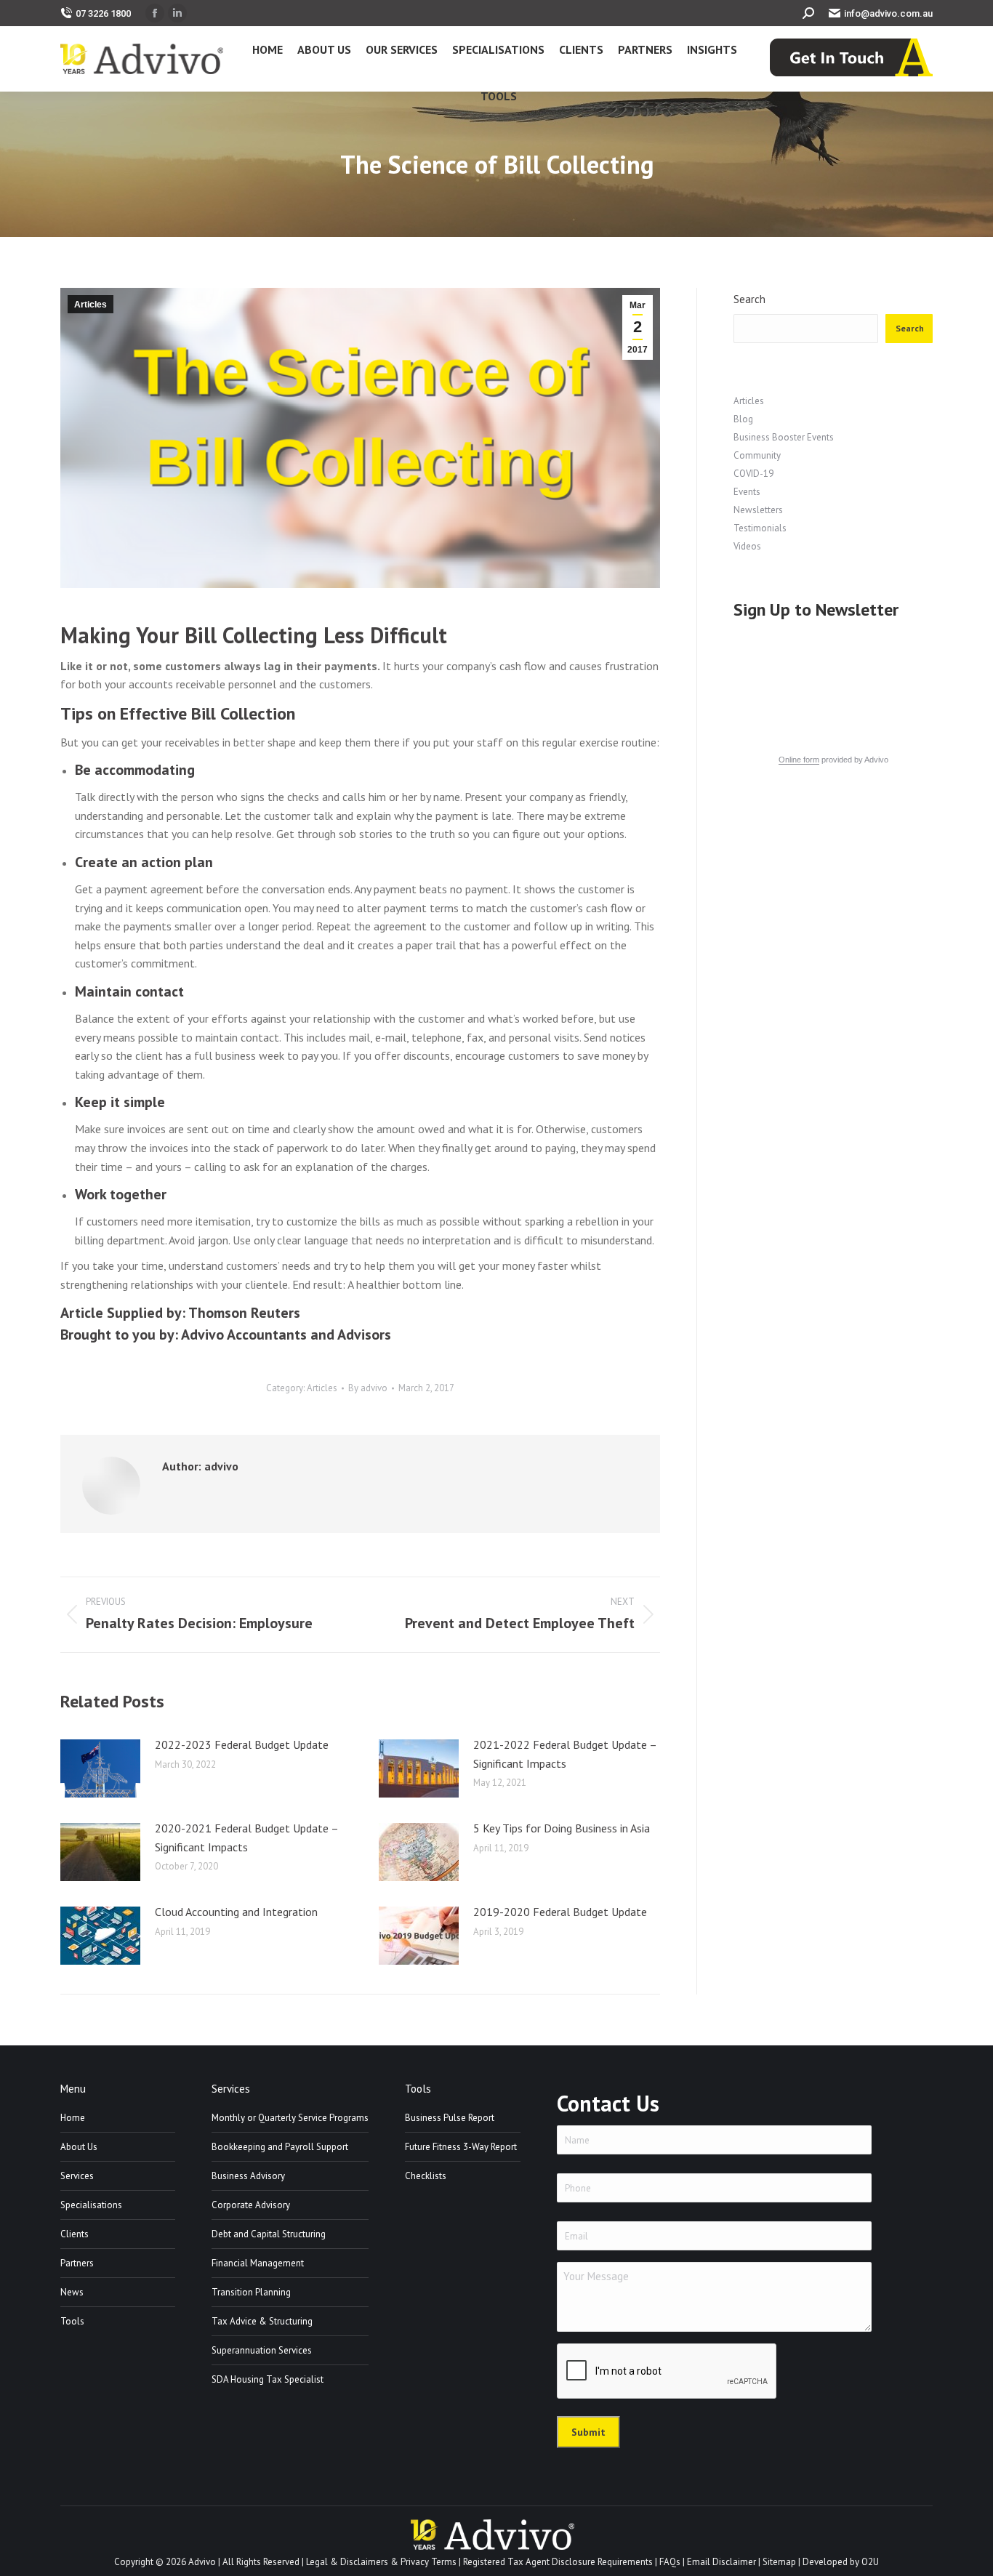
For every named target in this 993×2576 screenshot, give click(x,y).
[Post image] (100, 1768)
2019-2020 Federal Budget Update (560, 1912)
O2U (870, 2562)
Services (77, 2176)
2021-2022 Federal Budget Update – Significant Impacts (565, 1754)
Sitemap (779, 2562)
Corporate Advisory (251, 2205)
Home (73, 2118)
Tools (72, 2321)
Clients (75, 2234)
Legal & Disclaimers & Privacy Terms (381, 2562)
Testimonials (760, 528)
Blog (743, 419)
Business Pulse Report (450, 2118)
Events (747, 492)
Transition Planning (251, 2292)
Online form (799, 760)
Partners (77, 2263)
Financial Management (258, 2263)
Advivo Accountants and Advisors (286, 1335)
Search (749, 299)
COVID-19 (753, 474)
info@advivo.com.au (888, 13)
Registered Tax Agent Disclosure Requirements (558, 2562)
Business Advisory (248, 2176)
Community (757, 455)
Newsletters (758, 510)
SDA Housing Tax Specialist (268, 2379)
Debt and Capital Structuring (269, 2234)
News (72, 2292)
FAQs (670, 2562)
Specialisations (91, 2205)
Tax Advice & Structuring (262, 2321)
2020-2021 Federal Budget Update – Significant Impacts (246, 1838)
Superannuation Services (262, 2350)
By (368, 1388)
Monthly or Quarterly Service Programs (290, 2118)
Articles (91, 305)
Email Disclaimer (721, 2562)
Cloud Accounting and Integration (236, 1912)
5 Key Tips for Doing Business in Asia (562, 1828)
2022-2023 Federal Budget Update (242, 1744)
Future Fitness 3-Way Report (461, 2147)
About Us (79, 2147)
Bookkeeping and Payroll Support (280, 2147)
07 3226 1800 (103, 13)
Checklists (426, 2176)
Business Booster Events (784, 437)
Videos (747, 546)
